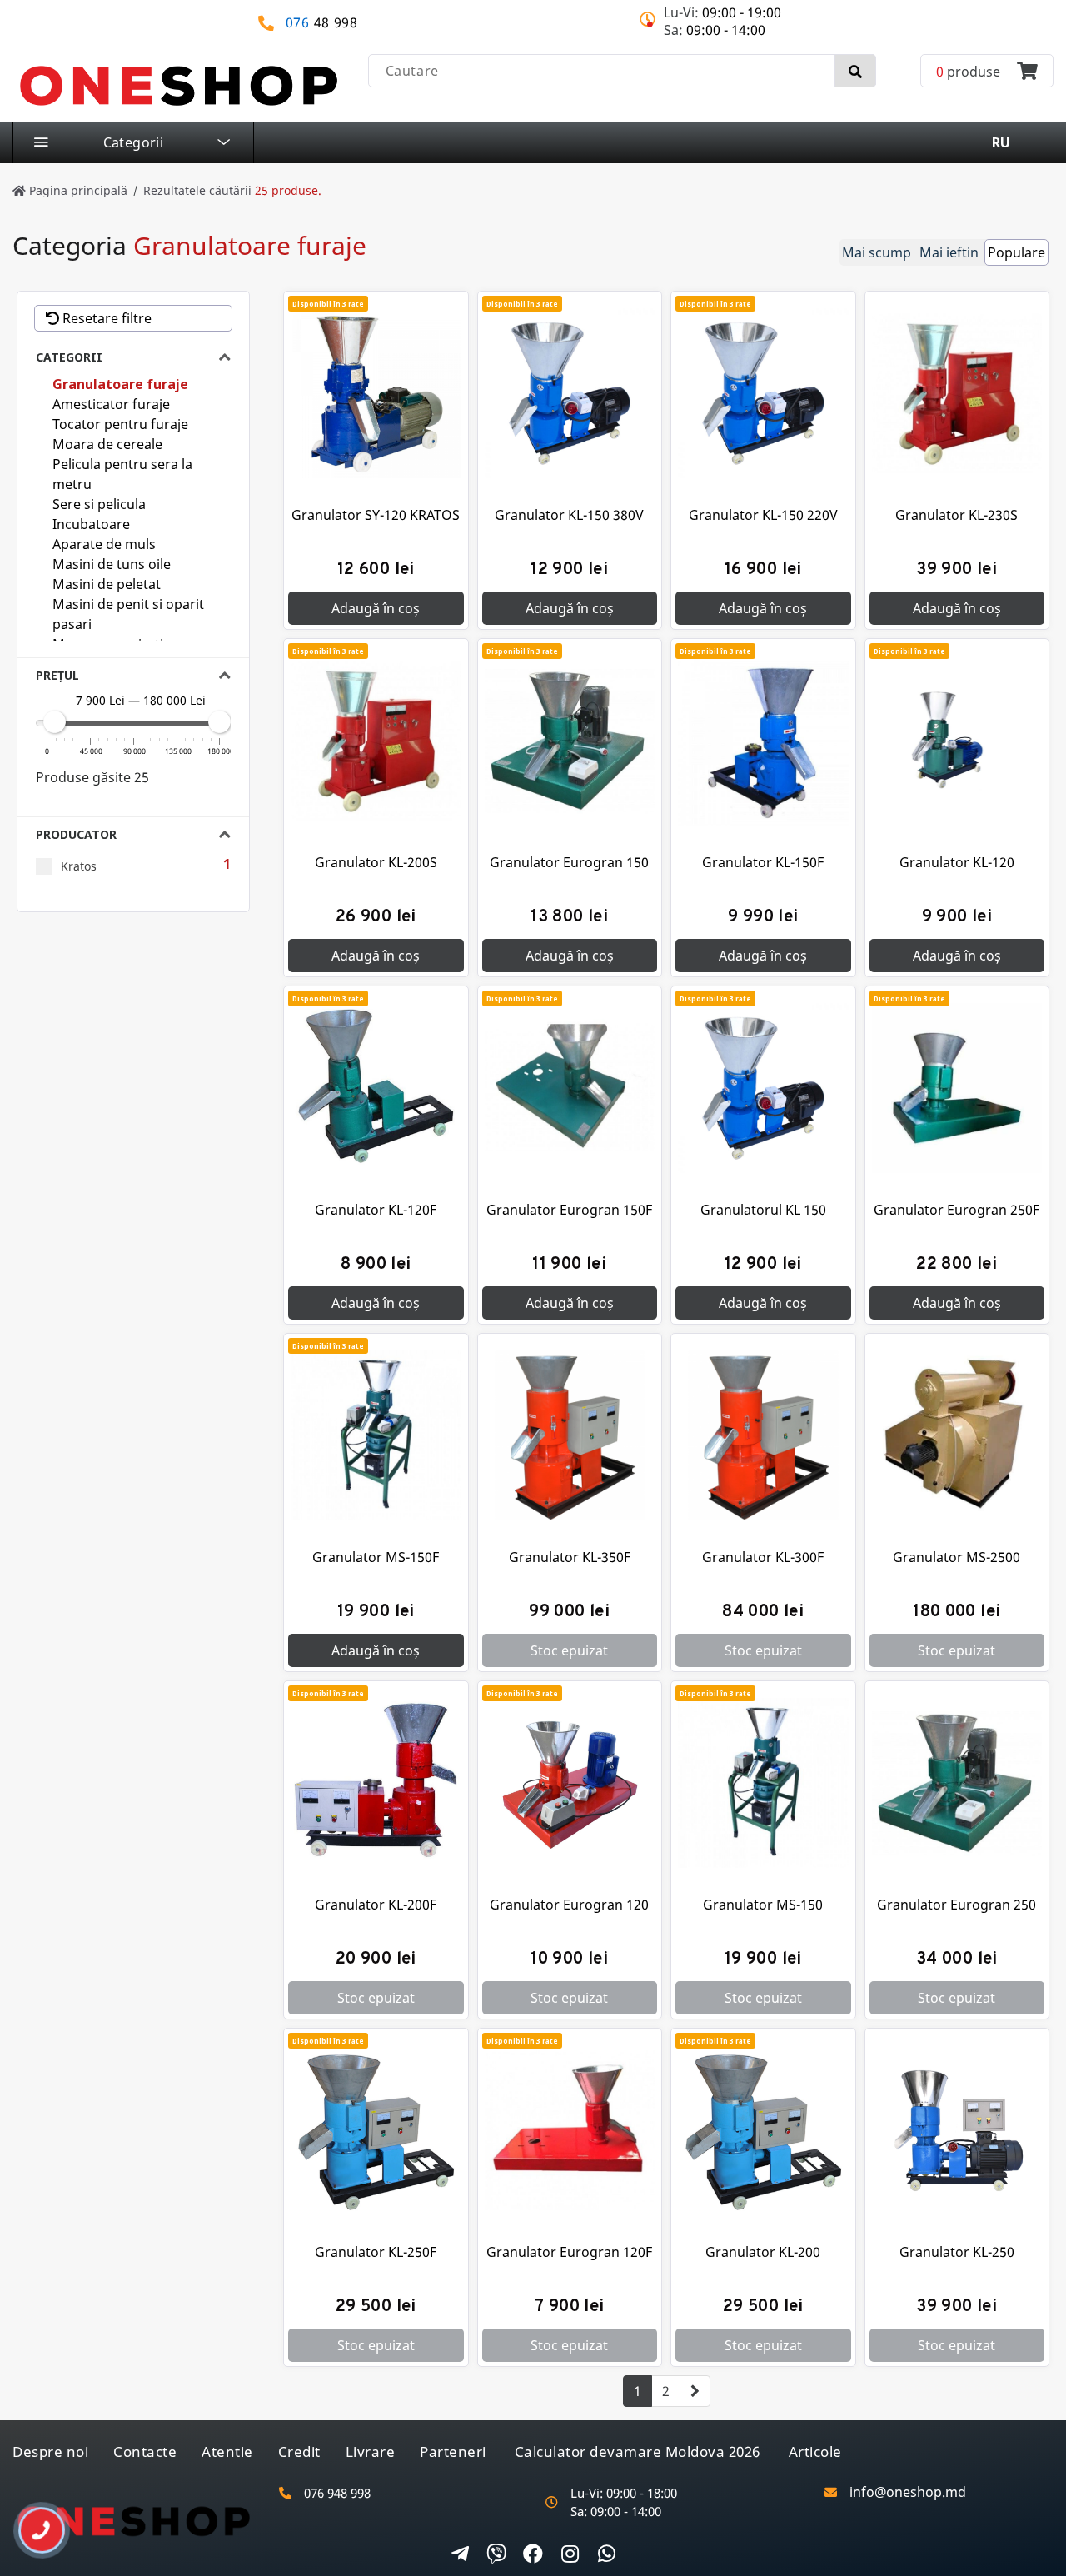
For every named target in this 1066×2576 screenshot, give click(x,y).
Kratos (79, 866)
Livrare (371, 2451)
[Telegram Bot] (460, 2555)
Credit (299, 2451)
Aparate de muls (104, 544)
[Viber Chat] (496, 2555)
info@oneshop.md (908, 2492)
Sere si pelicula (99, 504)
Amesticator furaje (111, 404)
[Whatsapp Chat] (606, 2555)
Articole (815, 2451)
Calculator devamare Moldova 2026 (638, 2451)
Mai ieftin (949, 252)
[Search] (855, 71)
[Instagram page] (570, 2555)
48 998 (322, 23)
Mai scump (877, 252)
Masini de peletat (107, 584)
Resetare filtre (105, 318)
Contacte (145, 2451)
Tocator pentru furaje (120, 424)
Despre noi (50, 2451)
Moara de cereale (107, 444)
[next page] (695, 2391)
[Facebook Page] (533, 2555)
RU (1001, 142)
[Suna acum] (30, 2524)
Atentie (227, 2451)
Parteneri (453, 2451)
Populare (1016, 252)
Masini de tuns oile (112, 564)
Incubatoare (91, 524)
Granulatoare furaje (120, 384)
